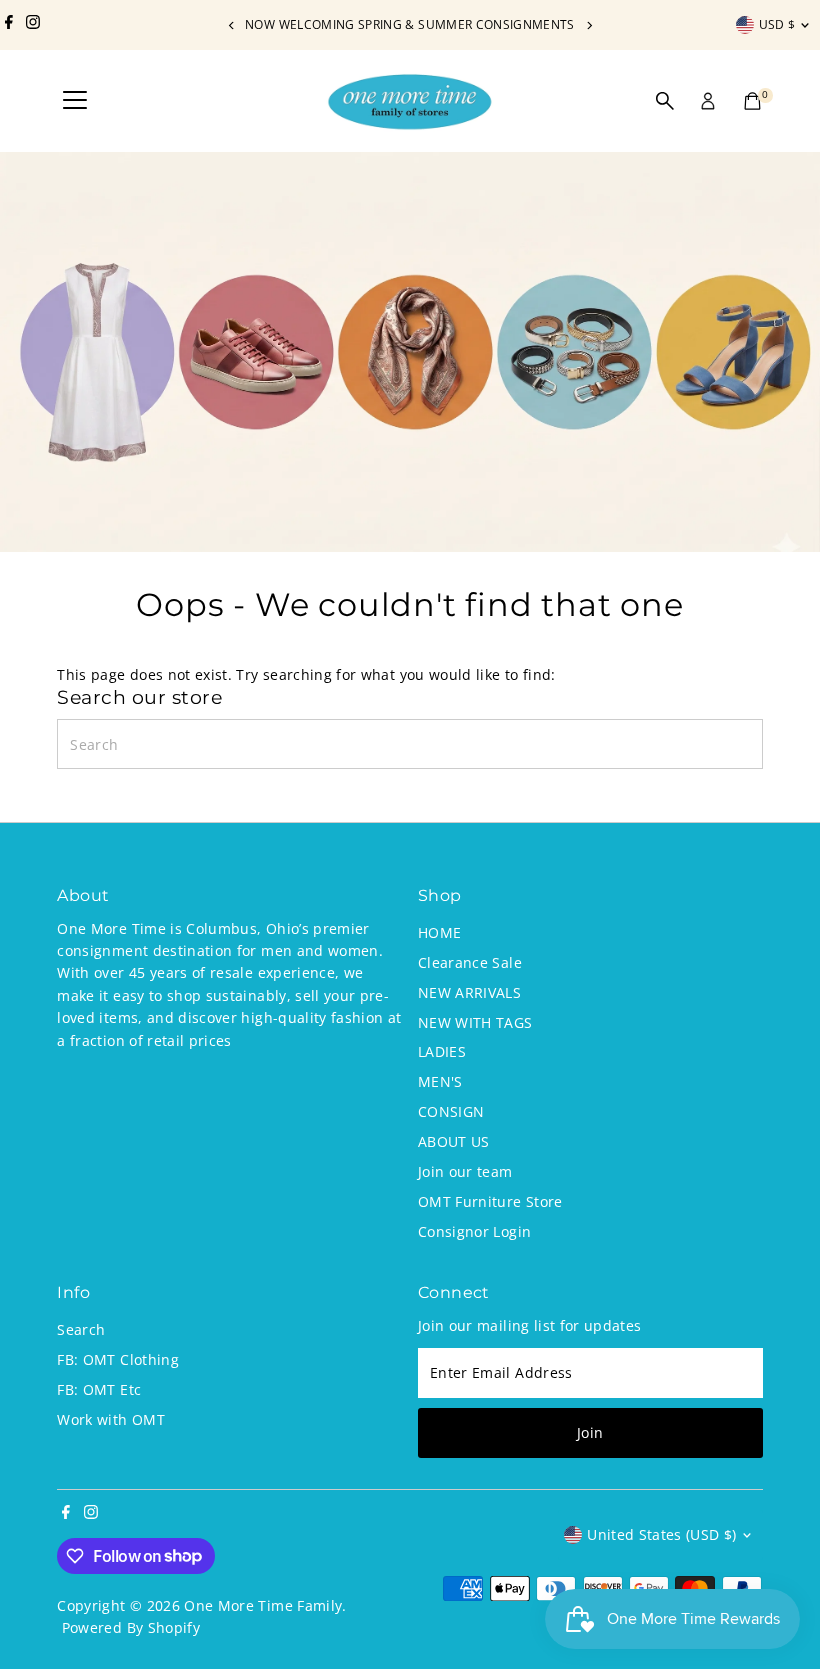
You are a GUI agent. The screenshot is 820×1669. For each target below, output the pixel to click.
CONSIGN (451, 1111)
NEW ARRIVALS (469, 992)
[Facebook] (9, 25)
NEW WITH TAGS (475, 1022)
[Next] (588, 25)
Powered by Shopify (131, 1627)
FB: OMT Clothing (118, 1359)
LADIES (442, 1051)
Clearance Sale (470, 962)
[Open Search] (665, 101)
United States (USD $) (661, 1534)
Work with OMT (111, 1419)
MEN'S (440, 1081)
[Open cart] (752, 101)
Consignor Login (474, 1231)
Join (590, 1432)
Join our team (465, 1171)
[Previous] (231, 25)
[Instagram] (33, 25)
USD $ (777, 24)
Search (81, 1329)
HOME (439, 932)
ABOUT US (454, 1141)
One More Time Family (263, 1605)
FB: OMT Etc (99, 1389)
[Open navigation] (75, 101)
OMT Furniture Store (490, 1201)
